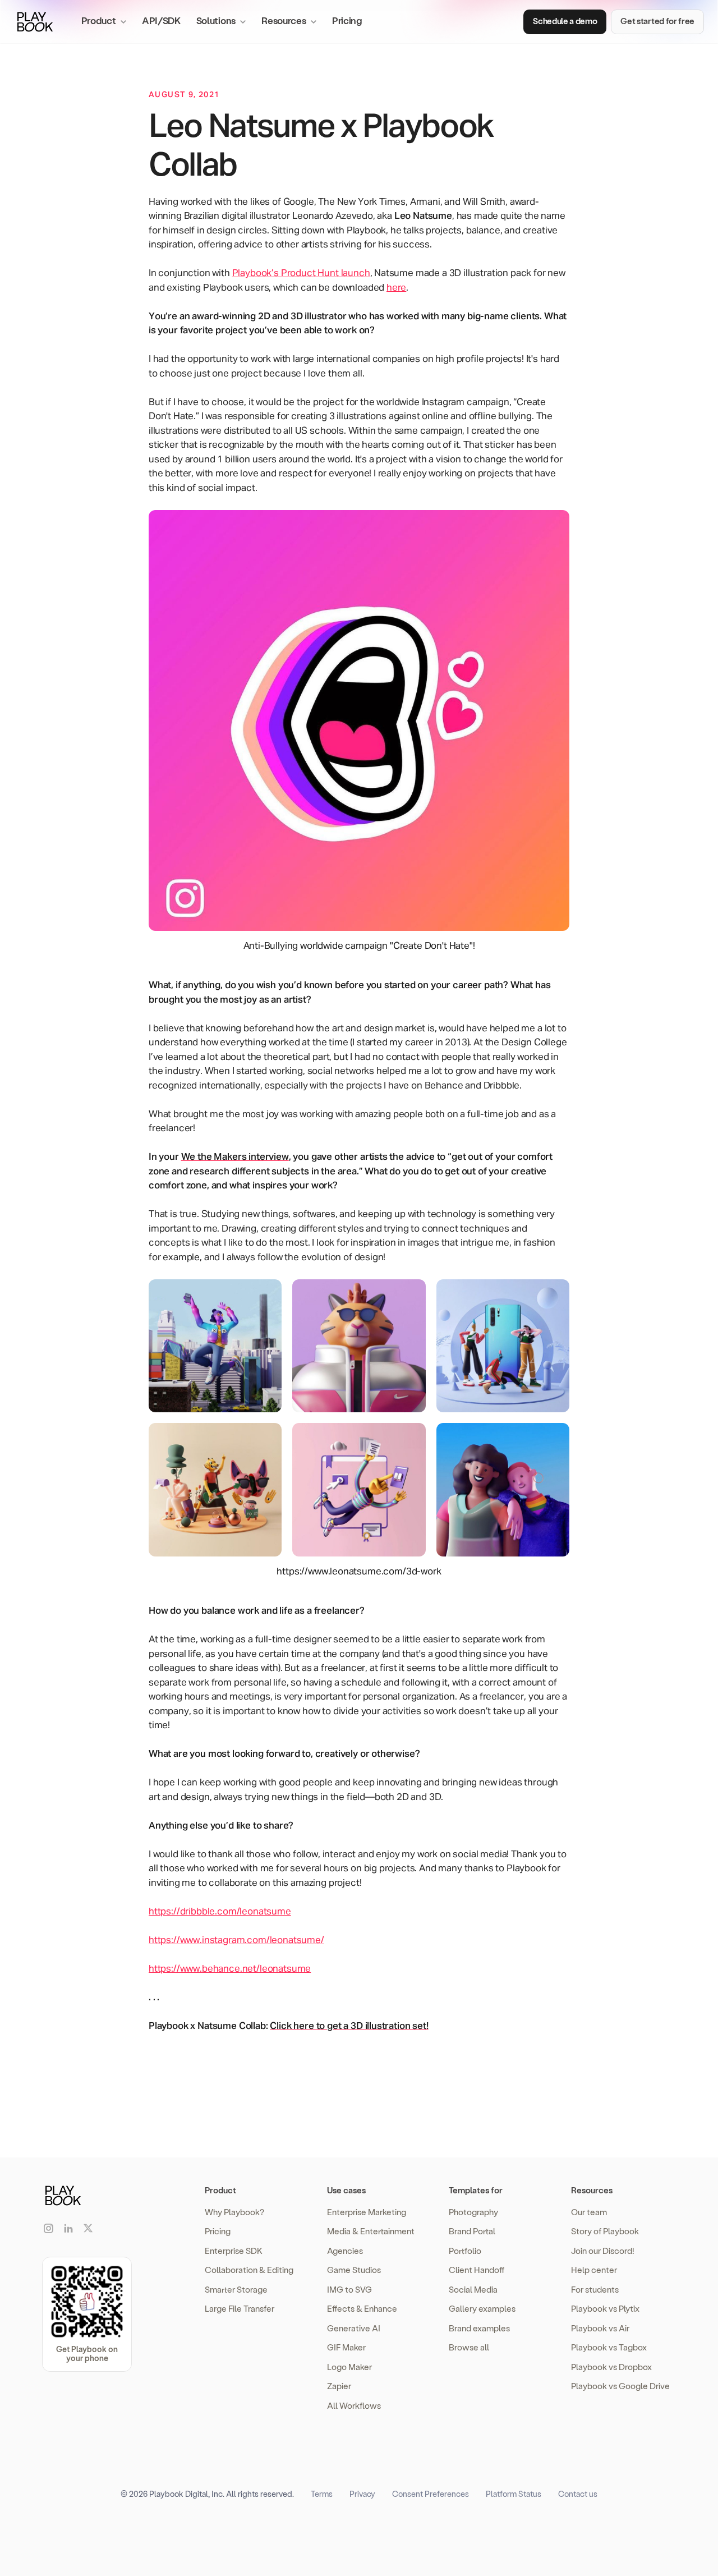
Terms (322, 2494)
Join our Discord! (603, 2251)
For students (595, 2289)
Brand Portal (472, 2231)
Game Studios (354, 2270)
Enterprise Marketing (367, 2212)
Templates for (476, 2190)
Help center (594, 2270)
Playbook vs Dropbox (611, 2367)
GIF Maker (346, 2347)
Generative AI (354, 2328)
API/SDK (161, 20)
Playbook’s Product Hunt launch (301, 274)
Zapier (339, 2386)
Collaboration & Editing (249, 2270)
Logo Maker (349, 2367)
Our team (589, 2212)
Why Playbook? (234, 2212)
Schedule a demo (565, 21)
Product (220, 2190)
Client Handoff (477, 2270)
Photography (473, 2212)
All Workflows (354, 2405)
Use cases (346, 2190)
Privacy (362, 2494)
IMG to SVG (349, 2289)
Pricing (347, 20)
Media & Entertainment (371, 2231)
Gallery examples (482, 2308)
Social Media (473, 2289)
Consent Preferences (431, 2494)
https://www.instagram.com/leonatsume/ (236, 1941)
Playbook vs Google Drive (620, 2386)
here (396, 288)
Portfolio (465, 2251)
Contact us (578, 2494)
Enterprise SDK (234, 2251)
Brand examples (479, 2328)
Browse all (469, 2347)
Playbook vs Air (600, 2328)
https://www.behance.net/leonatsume (230, 1969)
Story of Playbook (605, 2231)
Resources (592, 2190)
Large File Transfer (240, 2308)
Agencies (345, 2251)
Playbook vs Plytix (605, 2308)
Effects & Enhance (362, 2308)
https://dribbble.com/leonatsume (220, 1912)
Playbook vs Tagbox (609, 2347)
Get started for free (657, 21)
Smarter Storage (236, 2289)
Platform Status (514, 2494)
